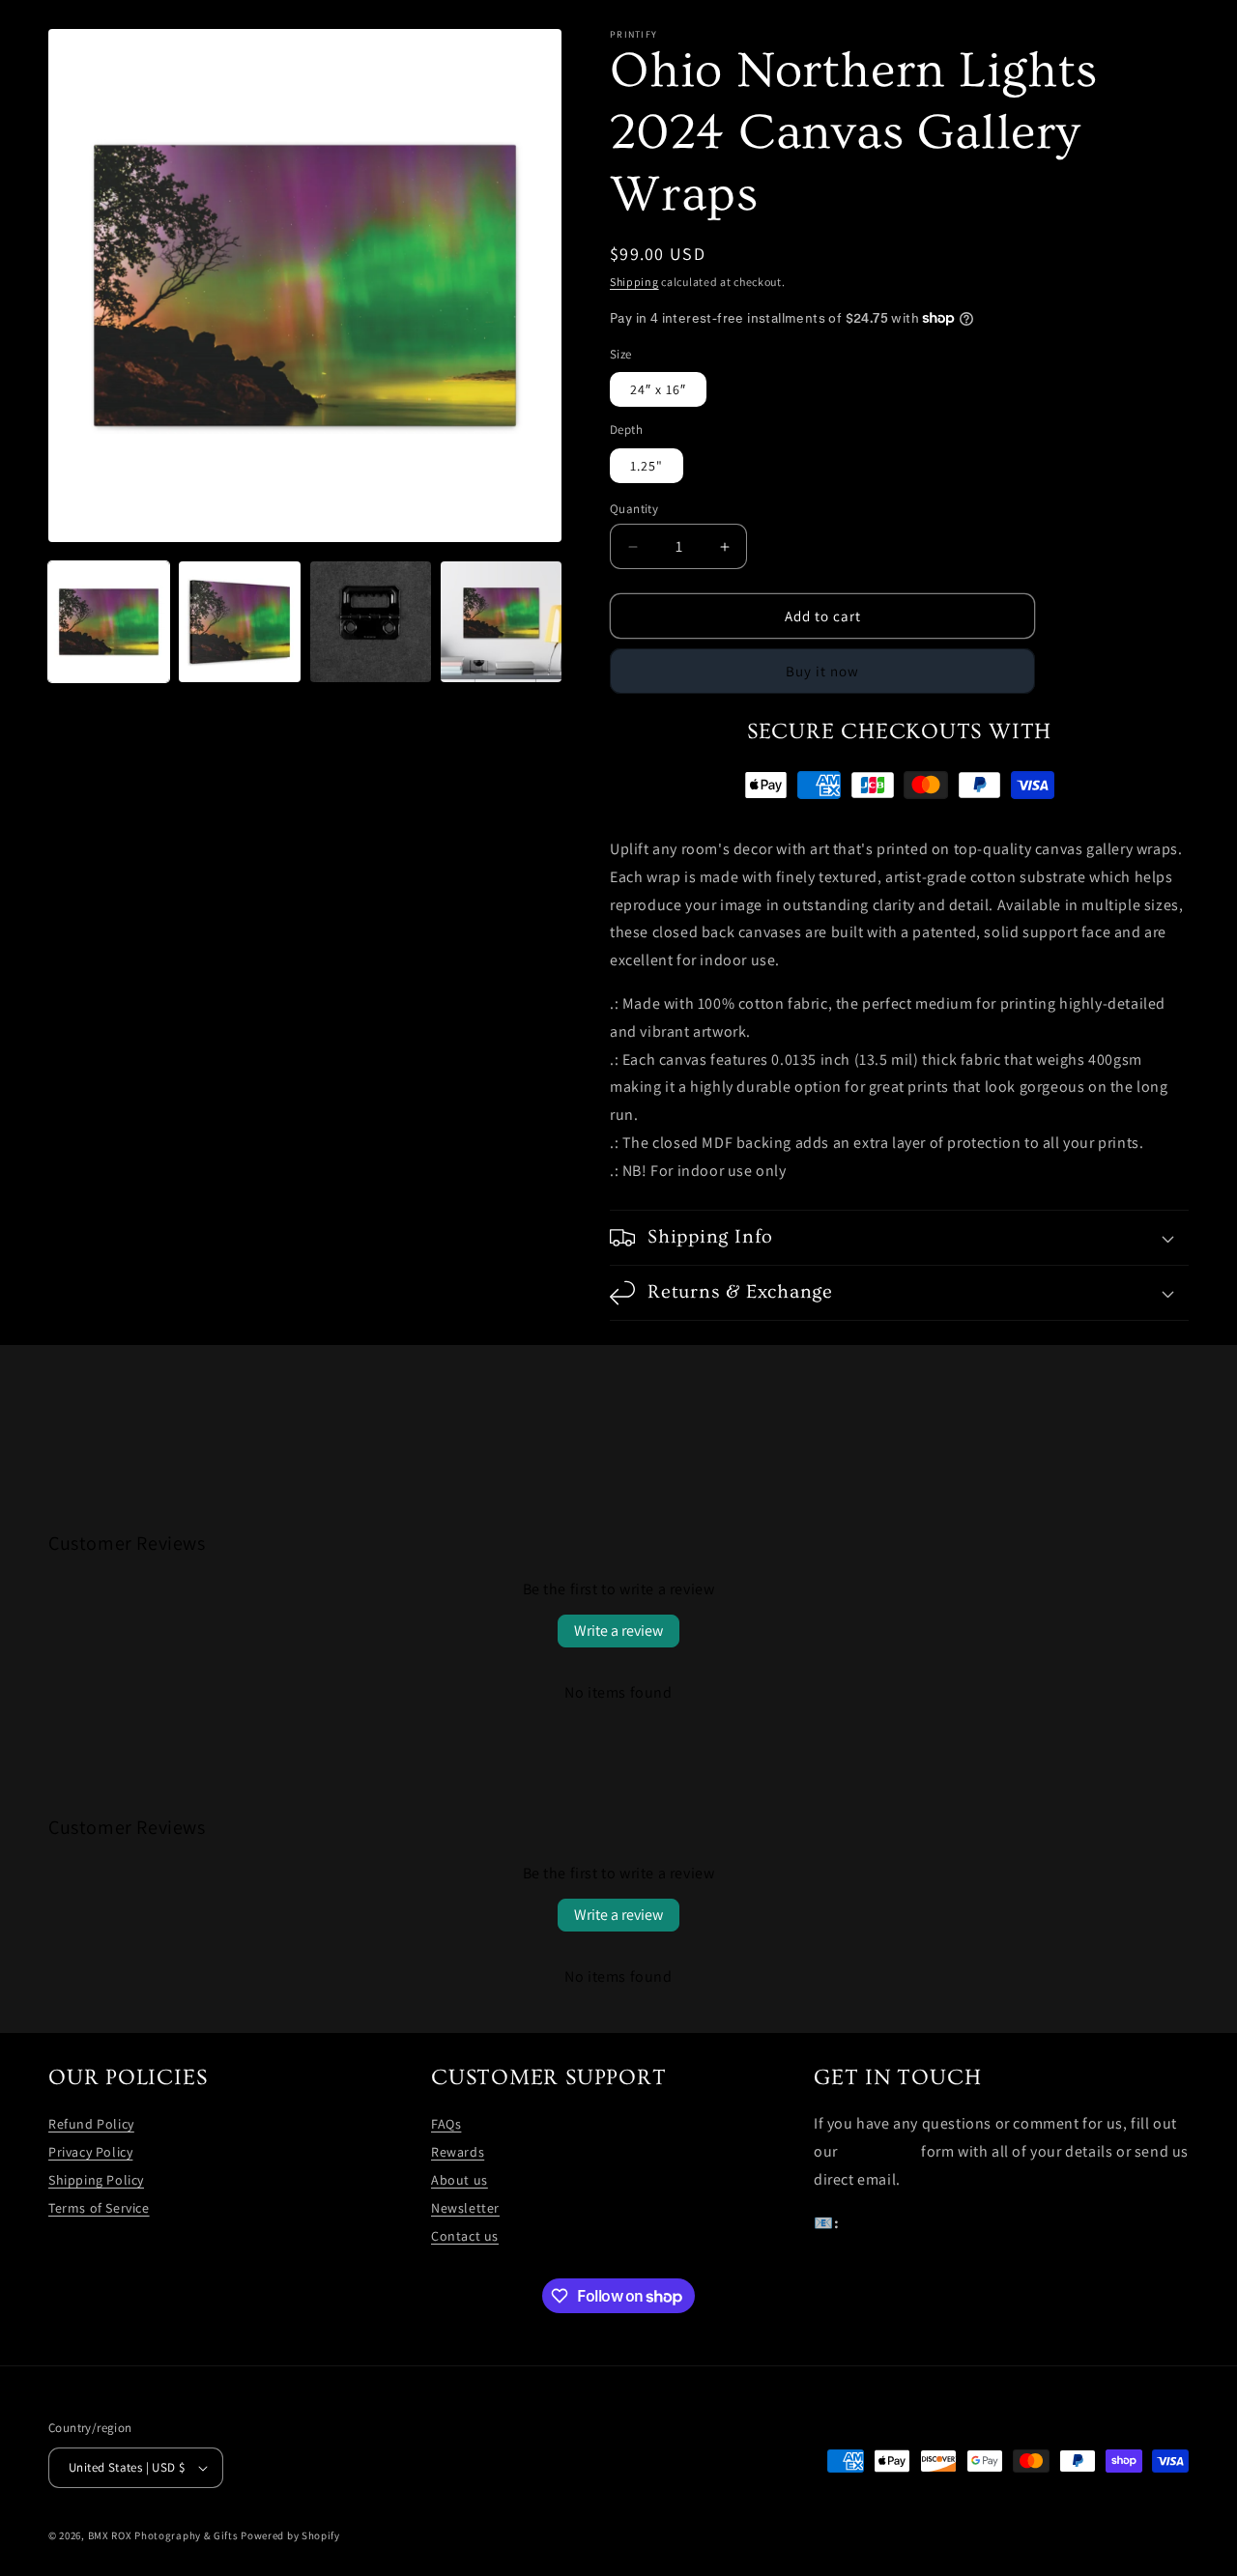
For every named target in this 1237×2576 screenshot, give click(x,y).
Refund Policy (91, 2124)
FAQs (446, 2124)
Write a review (618, 1631)
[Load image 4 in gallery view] (501, 622)
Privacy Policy (90, 2152)
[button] (899, 1238)
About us (460, 2180)
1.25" (647, 466)
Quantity (634, 509)
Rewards (458, 2152)
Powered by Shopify (290, 2535)
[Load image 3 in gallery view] (371, 622)
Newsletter (465, 2208)
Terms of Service (99, 2208)
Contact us (465, 2236)
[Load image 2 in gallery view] (239, 622)
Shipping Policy (96, 2180)
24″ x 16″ (658, 389)
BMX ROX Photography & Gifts (163, 2535)
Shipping (634, 282)
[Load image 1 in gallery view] (109, 622)
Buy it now (822, 671)
